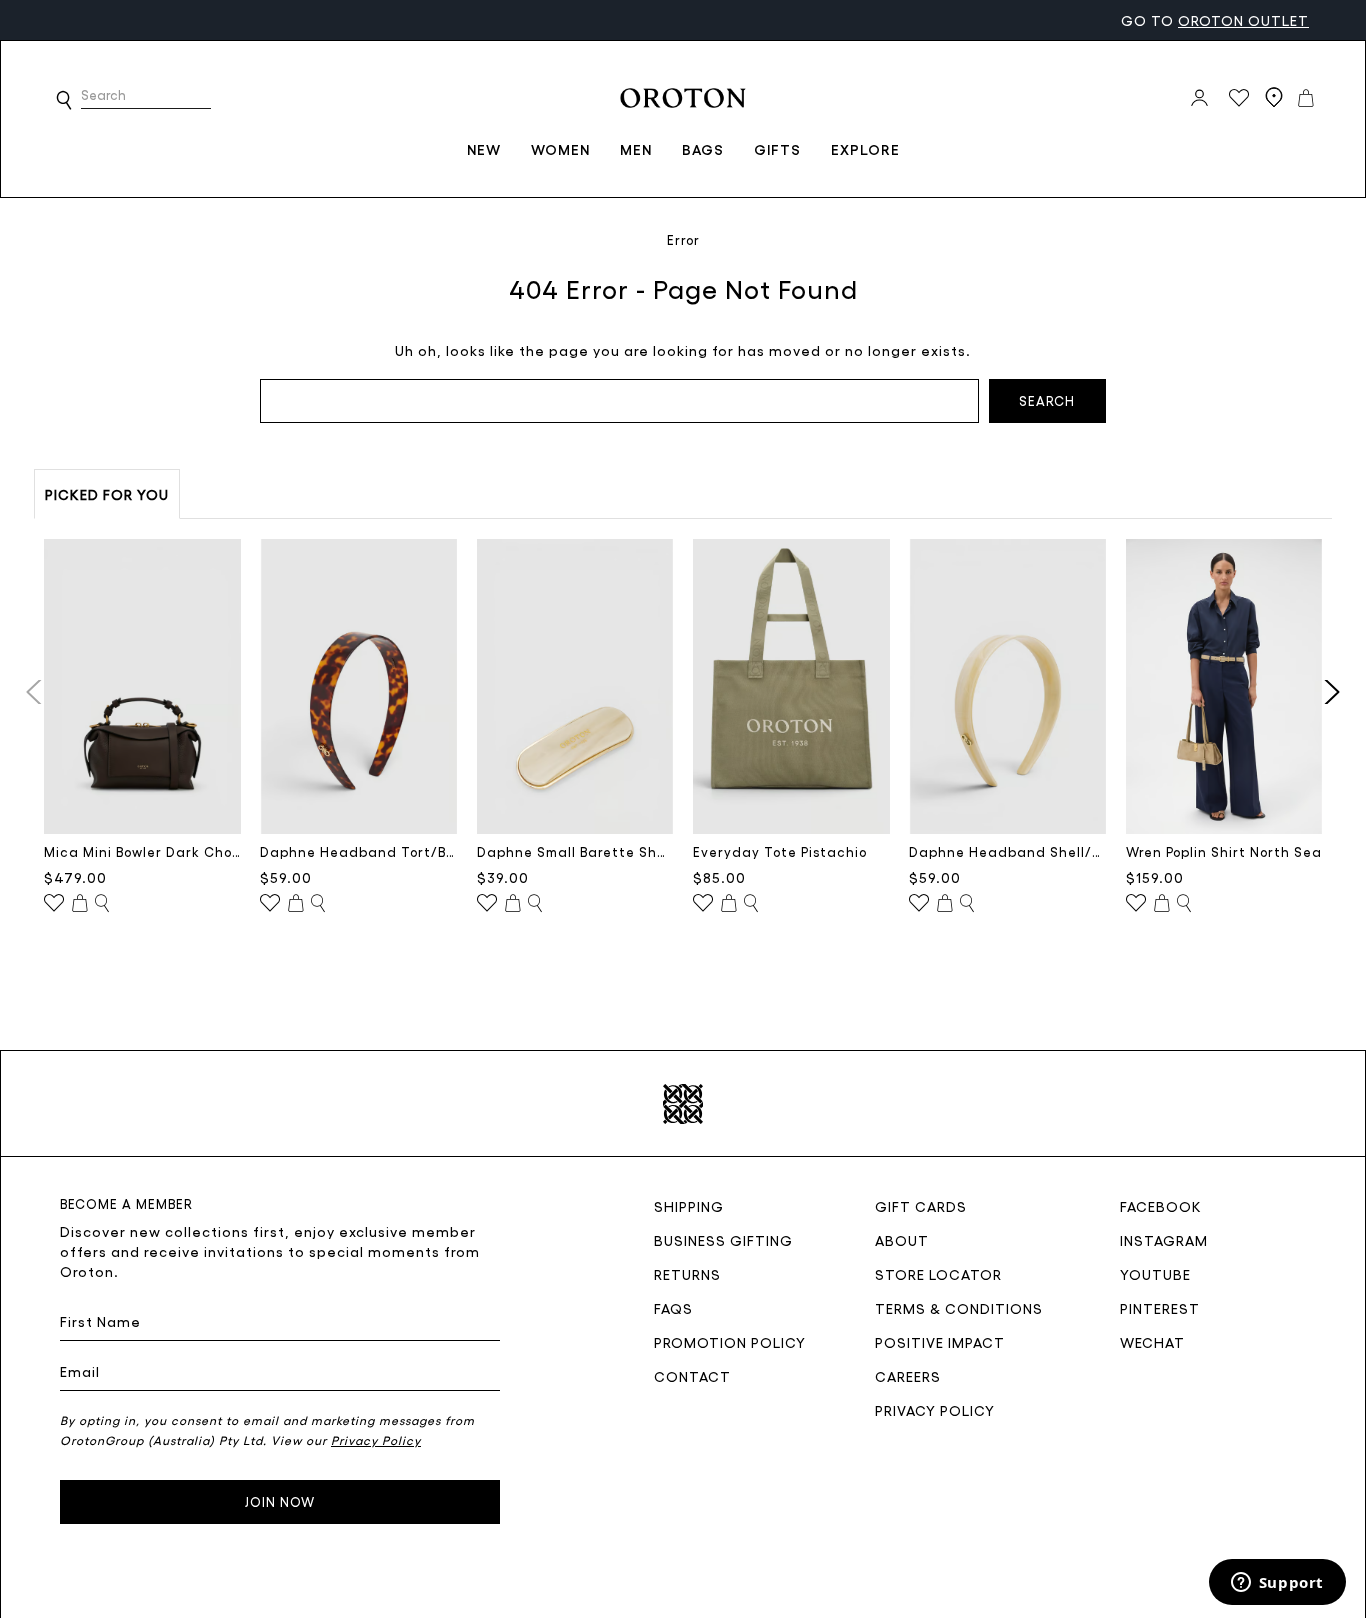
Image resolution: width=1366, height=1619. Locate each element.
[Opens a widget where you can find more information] (1277, 1584)
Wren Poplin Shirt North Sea (1224, 851)
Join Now (280, 1501)
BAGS (703, 149)
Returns (687, 1274)
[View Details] (102, 904)
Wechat (1152, 1342)
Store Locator (938, 1274)
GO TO (1215, 20)
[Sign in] (1199, 98)
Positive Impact (940, 1342)
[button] (64, 100)
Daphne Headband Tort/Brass (358, 851)
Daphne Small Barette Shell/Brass (575, 851)
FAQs (673, 1308)
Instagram (1164, 1240)
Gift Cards (921, 1206)
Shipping (689, 1206)
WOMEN (560, 149)
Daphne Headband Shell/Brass (1007, 851)
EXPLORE (865, 149)
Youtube (1155, 1274)
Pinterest (1160, 1308)
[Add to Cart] (80, 904)
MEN (636, 149)
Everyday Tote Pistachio (780, 851)
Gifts (777, 149)
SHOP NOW (211, 19)
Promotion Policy (730, 1342)
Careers (908, 1376)
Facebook (1161, 1206)
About (902, 1240)
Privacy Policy (935, 1410)
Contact (692, 1376)
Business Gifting (723, 1240)
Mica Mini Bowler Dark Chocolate (142, 851)
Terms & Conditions (959, 1308)
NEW (484, 149)
